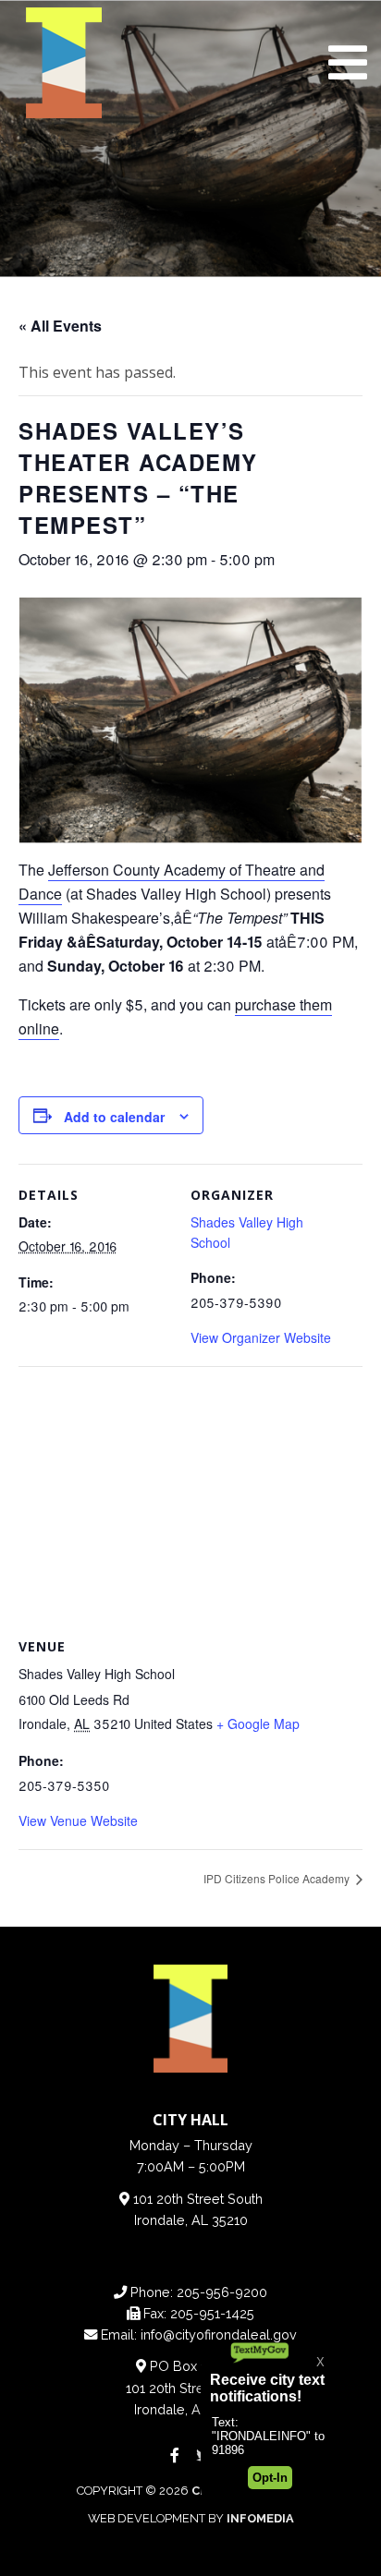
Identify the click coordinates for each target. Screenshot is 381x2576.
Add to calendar (114, 1117)
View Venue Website (78, 1820)
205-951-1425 (212, 2313)
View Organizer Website (261, 1337)
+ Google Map (258, 1723)
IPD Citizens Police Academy (278, 1878)
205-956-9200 (222, 2292)
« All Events (60, 326)
